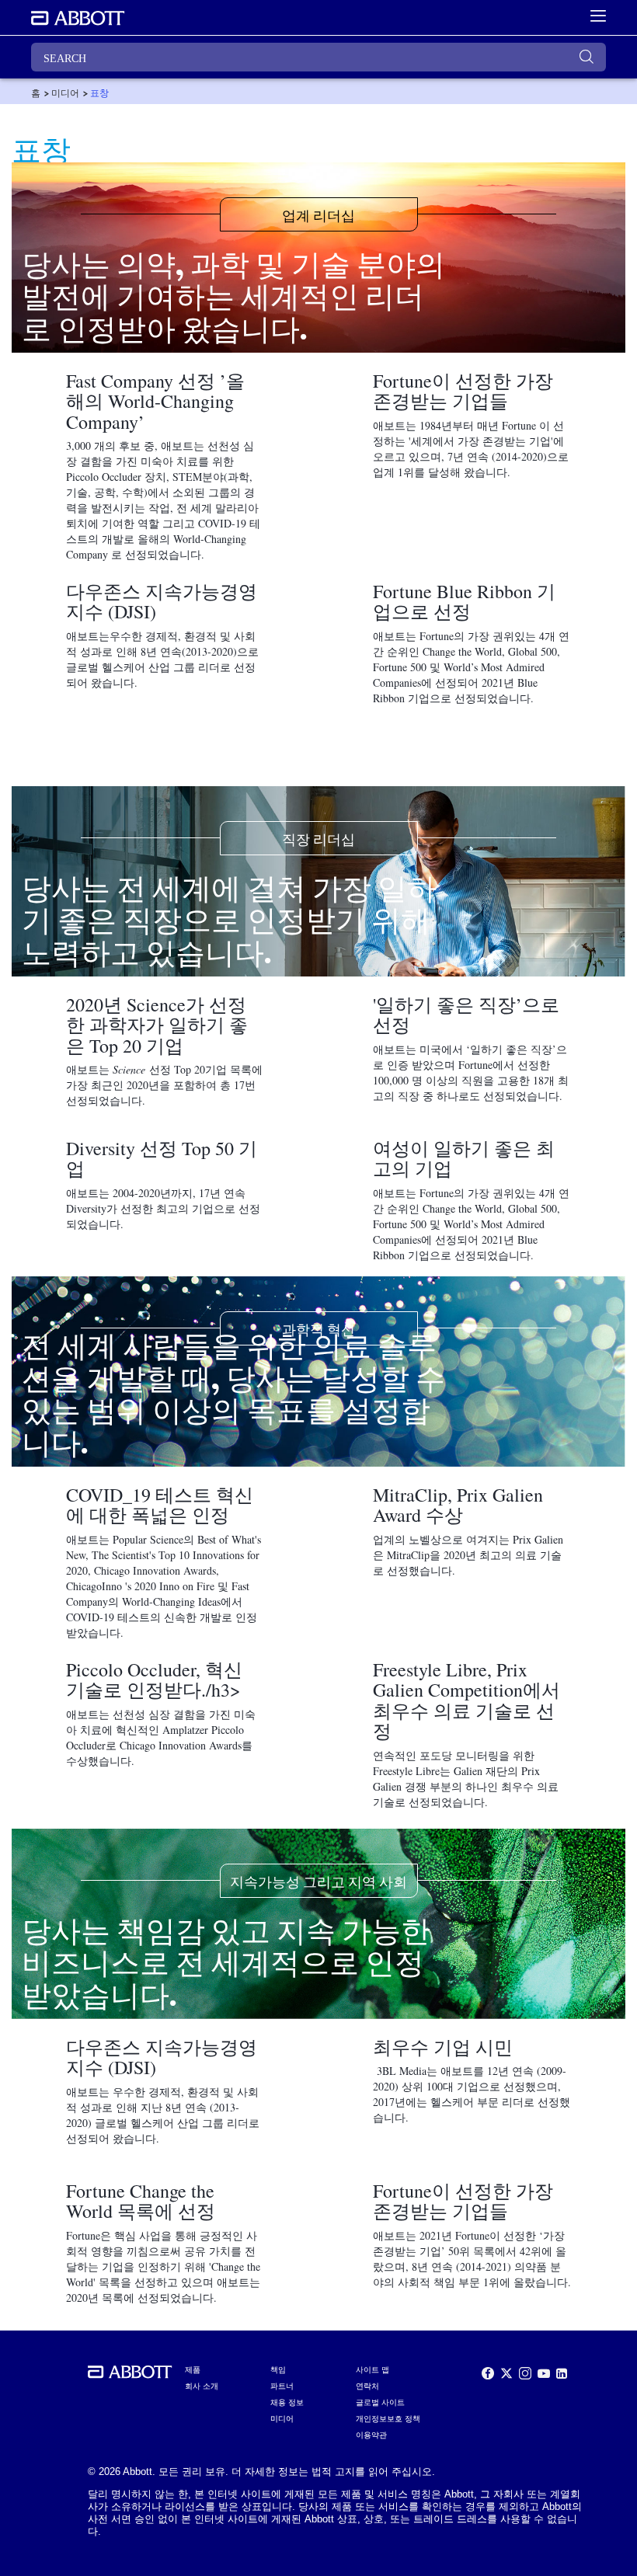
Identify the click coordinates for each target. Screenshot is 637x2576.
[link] (36, 93)
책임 (278, 2370)
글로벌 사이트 (380, 2402)
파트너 (282, 2386)
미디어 (282, 2419)
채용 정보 (287, 2402)
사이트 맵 (372, 2370)
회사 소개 (202, 2386)
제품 (193, 2370)
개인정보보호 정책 (388, 2419)
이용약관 (371, 2435)
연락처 (367, 2386)
